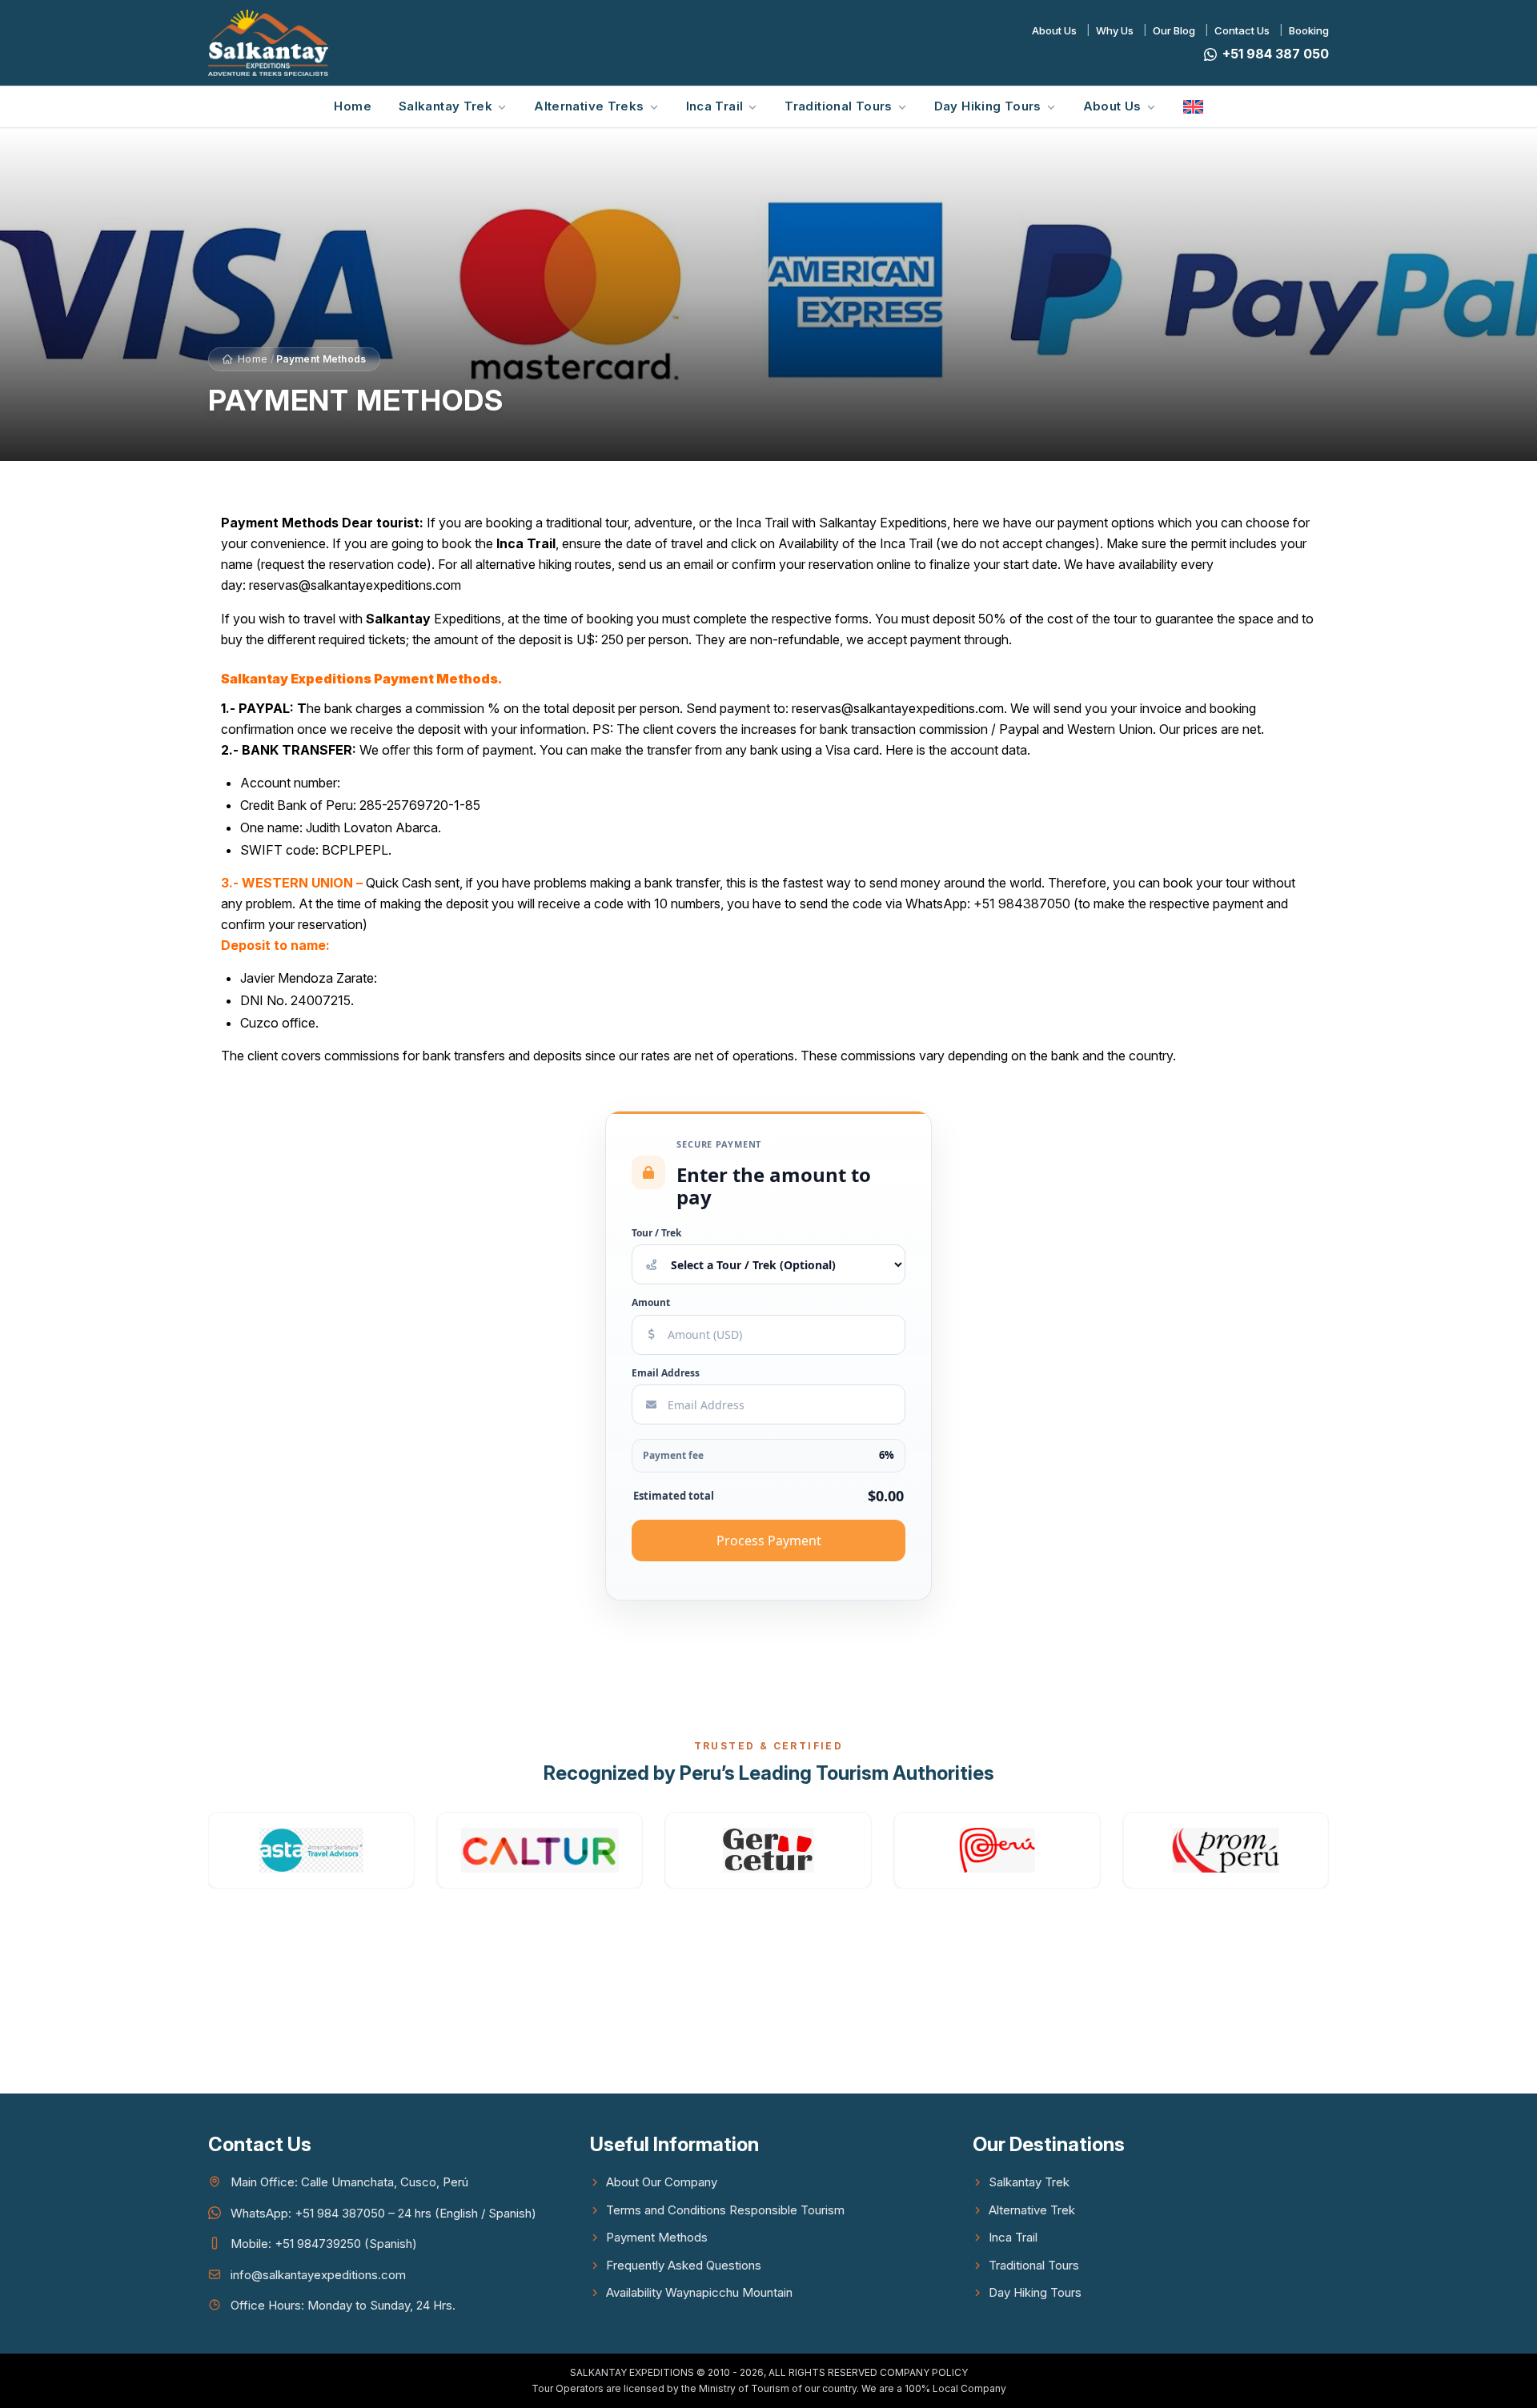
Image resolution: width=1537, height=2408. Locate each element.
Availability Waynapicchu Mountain (699, 2292)
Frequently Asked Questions (684, 2265)
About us (1112, 106)
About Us (1054, 30)
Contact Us (1242, 30)
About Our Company (662, 2182)
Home (353, 106)
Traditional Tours (838, 106)
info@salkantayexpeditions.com (318, 2275)
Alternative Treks (589, 106)
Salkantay (398, 619)
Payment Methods (657, 2237)
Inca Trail (715, 106)
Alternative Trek (1032, 2210)
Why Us (1115, 30)
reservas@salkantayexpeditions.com (355, 585)
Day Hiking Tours (988, 106)
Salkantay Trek (445, 106)
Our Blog (1174, 30)
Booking (1309, 30)
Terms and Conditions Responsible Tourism (725, 2210)
